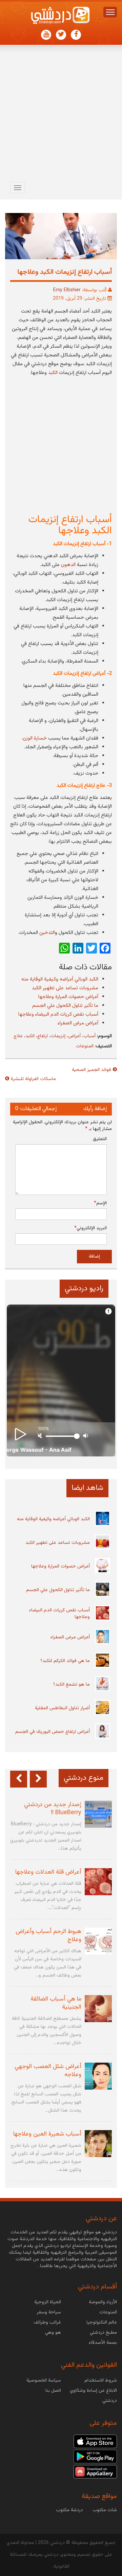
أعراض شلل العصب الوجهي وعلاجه (48, 2071)
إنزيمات (58, 1036)
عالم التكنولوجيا (102, 2323)
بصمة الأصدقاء (103, 2343)
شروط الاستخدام (101, 2381)
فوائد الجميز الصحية (91, 1070)
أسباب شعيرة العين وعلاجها (47, 2134)
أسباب (89, 1036)
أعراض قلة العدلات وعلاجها (48, 1872)
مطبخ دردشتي (103, 2333)
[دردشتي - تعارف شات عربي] (95, 2441)
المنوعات (85, 1046)
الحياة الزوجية (48, 2302)
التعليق (100, 1139)
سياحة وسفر (49, 2312)
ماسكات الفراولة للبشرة (33, 1079)
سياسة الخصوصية (44, 2381)
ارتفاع (43, 1036)
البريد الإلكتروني (90, 1228)
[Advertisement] (61, 115)
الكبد (30, 1036)
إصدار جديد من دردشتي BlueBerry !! (53, 1809)
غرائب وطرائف (47, 2323)
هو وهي (53, 2333)
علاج (18, 1036)
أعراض (74, 1036)
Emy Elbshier (67, 290)
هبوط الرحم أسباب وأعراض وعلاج (48, 1936)
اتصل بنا (53, 2391)
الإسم (100, 1203)
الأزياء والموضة (103, 2302)
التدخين (47, 933)
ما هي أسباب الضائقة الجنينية (56, 2003)
